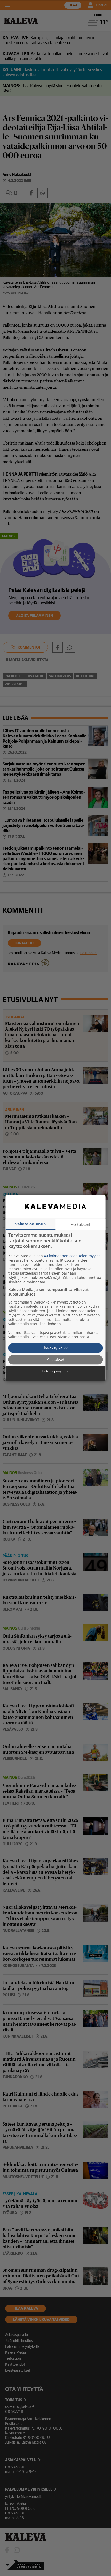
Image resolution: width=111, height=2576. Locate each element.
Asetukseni (80, 1224)
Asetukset (56, 1359)
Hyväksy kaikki (55, 1348)
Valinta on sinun (31, 1224)
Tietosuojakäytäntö (55, 1371)
